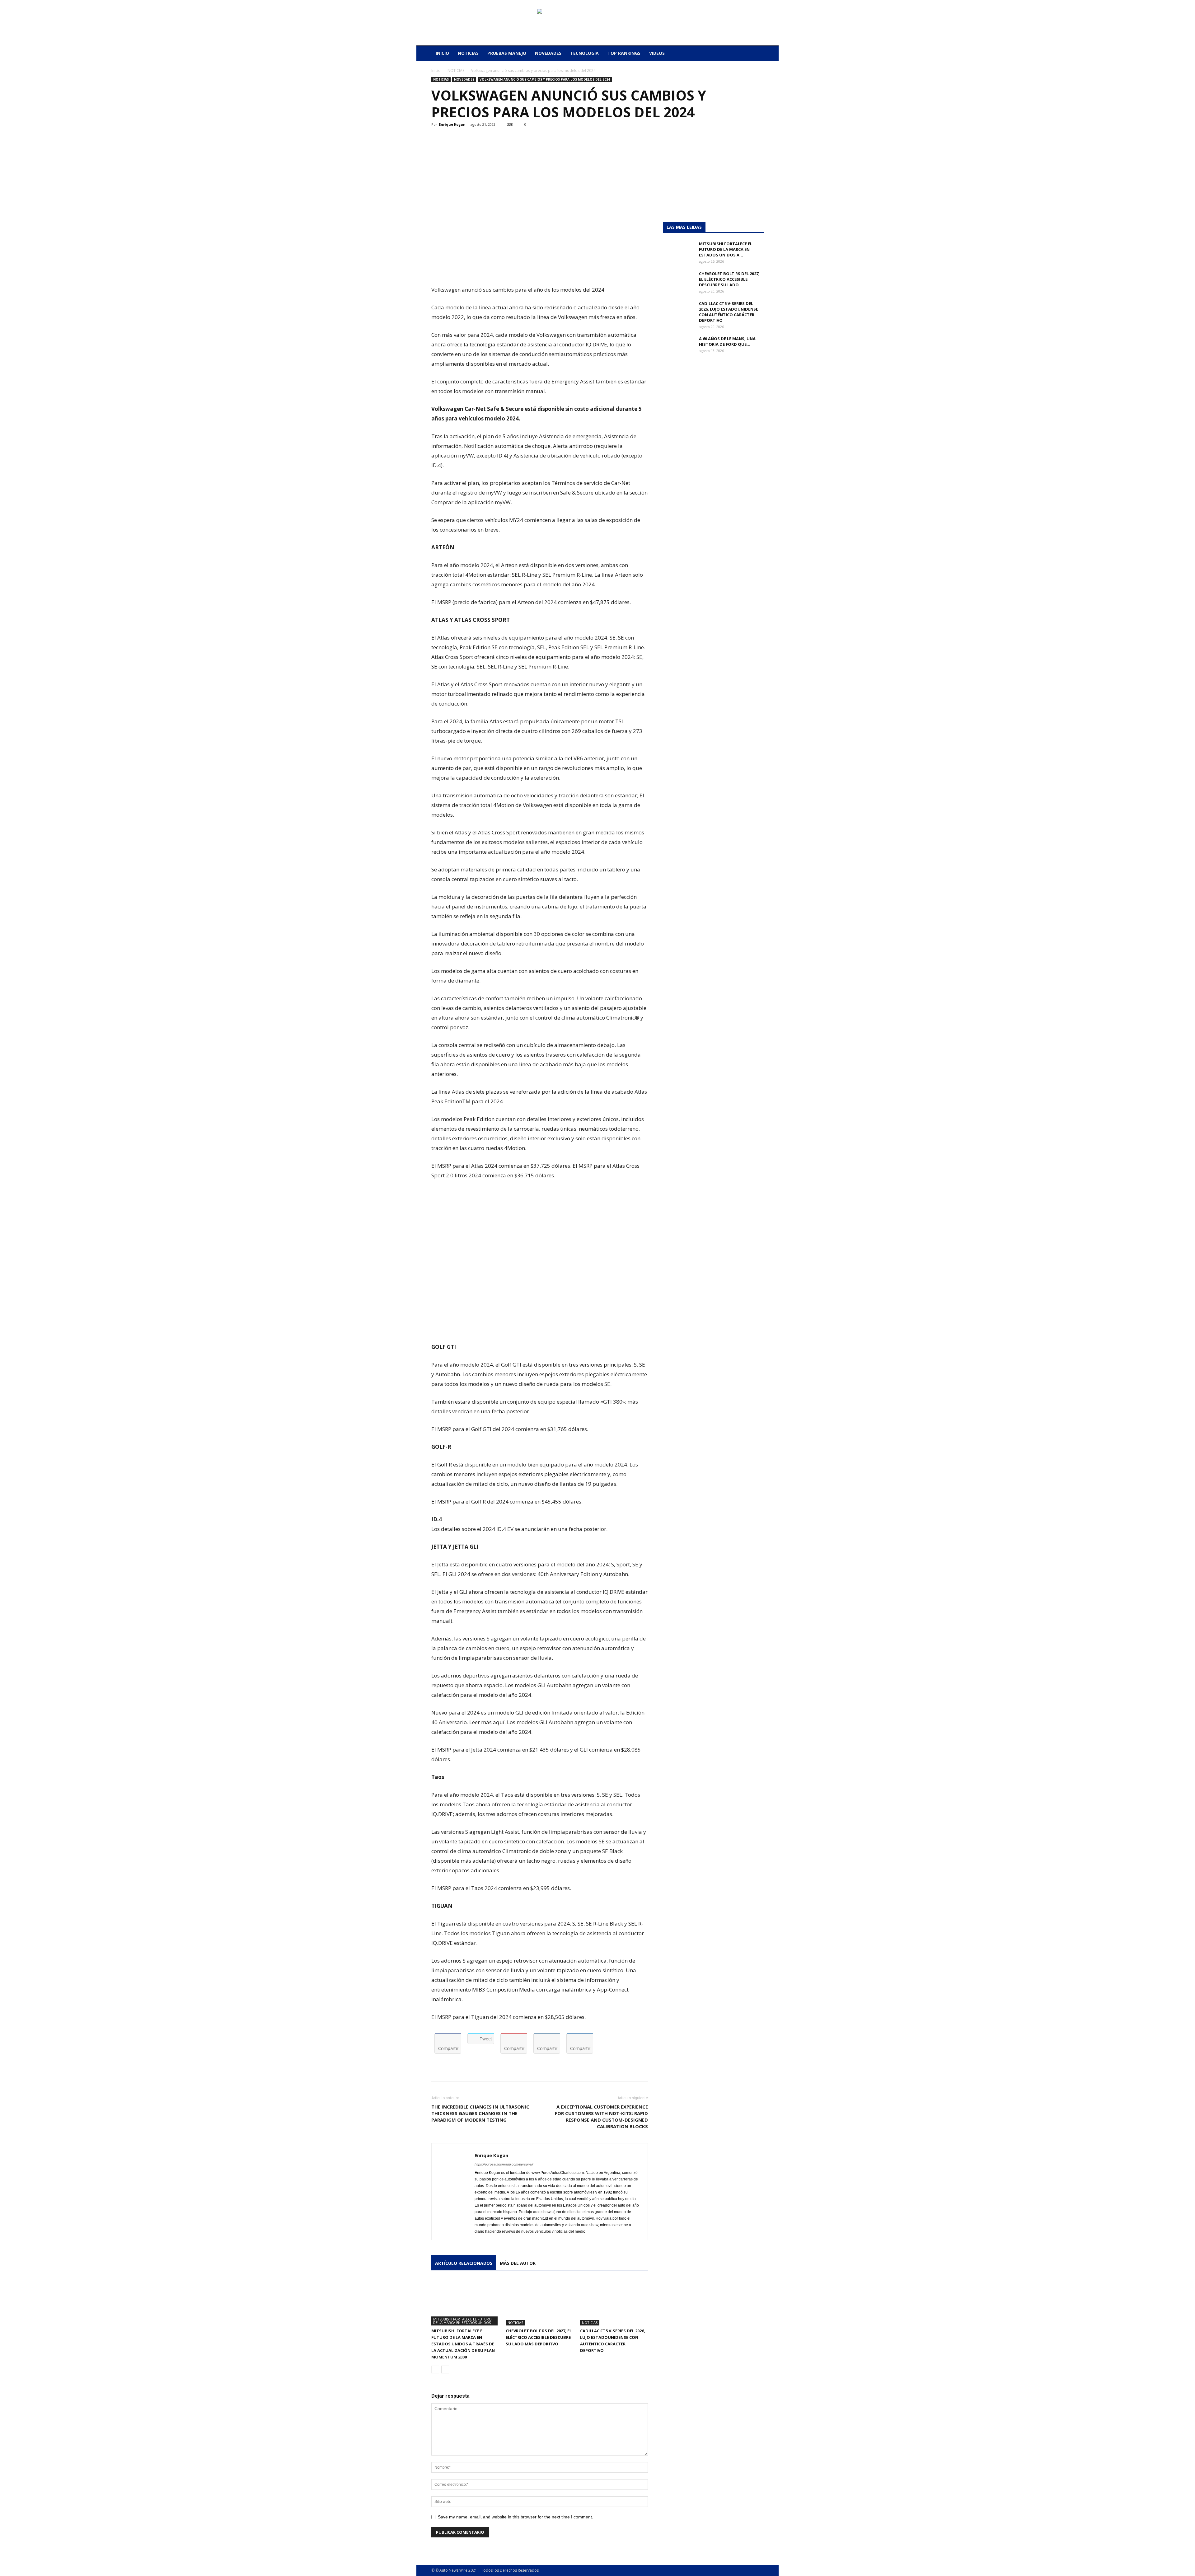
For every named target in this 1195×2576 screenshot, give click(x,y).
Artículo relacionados (464, 2263)
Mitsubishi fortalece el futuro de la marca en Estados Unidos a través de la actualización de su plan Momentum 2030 (463, 2344)
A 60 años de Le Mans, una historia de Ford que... (727, 341)
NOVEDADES (548, 53)
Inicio (436, 70)
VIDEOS (657, 53)
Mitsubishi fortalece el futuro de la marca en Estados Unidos (462, 2321)
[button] (756, 54)
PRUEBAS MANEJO (507, 53)
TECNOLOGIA (584, 53)
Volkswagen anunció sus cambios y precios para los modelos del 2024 (545, 79)
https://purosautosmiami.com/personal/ (504, 2164)
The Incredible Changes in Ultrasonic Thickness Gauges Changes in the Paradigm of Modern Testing (480, 2113)
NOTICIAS (468, 53)
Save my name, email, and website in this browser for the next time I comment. (515, 2517)
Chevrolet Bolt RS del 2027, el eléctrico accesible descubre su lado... (729, 279)
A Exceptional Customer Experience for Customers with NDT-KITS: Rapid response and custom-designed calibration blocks (601, 2116)
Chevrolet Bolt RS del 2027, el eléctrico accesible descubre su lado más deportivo (539, 2337)
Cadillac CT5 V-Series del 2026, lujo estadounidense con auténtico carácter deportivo (729, 312)
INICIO (442, 53)
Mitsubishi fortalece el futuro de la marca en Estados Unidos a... (726, 249)
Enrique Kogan (452, 124)
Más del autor (518, 2263)
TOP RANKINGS (624, 53)
